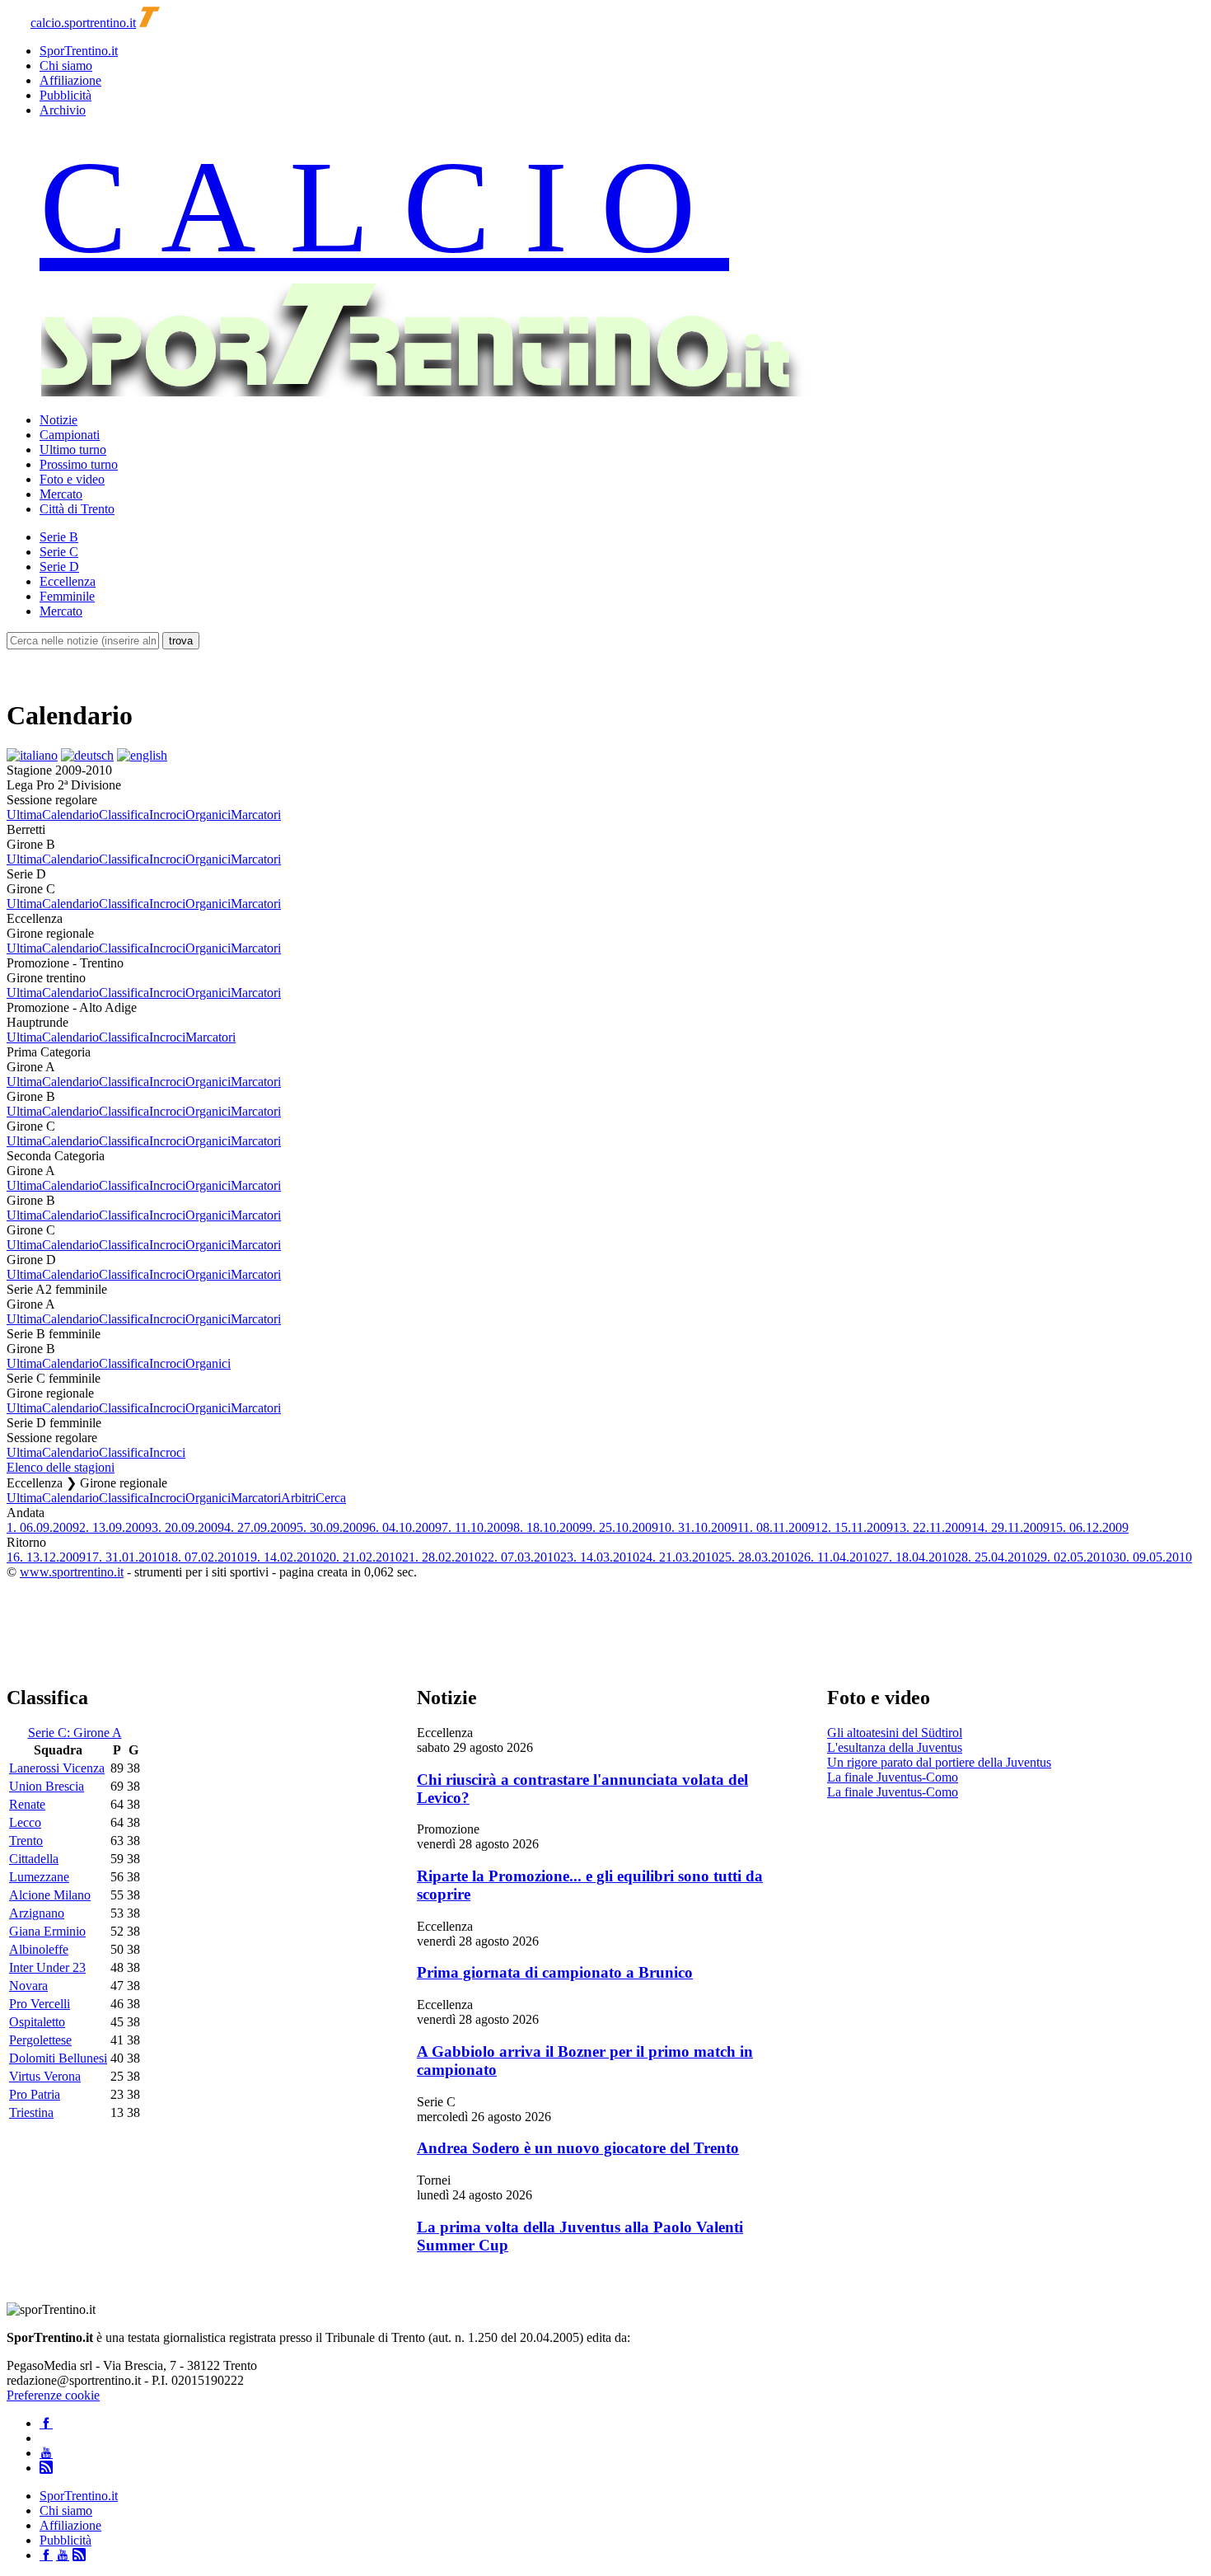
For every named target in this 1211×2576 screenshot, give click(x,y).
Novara (28, 1986)
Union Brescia (47, 1786)
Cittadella (34, 1859)
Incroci (167, 815)
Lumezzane (39, 1877)
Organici (208, 815)
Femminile (67, 596)
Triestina (31, 2112)
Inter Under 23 (47, 1967)
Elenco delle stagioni (61, 1467)
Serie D (59, 567)
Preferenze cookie (53, 2395)
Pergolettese (40, 2040)
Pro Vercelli (40, 2004)
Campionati (70, 435)
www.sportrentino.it (72, 1572)
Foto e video (72, 479)
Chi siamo (66, 66)
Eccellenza (68, 581)
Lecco (25, 1822)
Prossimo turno (79, 464)
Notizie (58, 420)
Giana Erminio (47, 1931)
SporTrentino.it (79, 51)
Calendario (70, 815)
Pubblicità (65, 95)
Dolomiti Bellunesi (58, 2058)
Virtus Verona (45, 2076)
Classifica (124, 815)
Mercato (61, 494)
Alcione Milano (50, 1895)
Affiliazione (70, 80)
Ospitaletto (37, 2022)
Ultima (24, 815)
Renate (27, 1804)
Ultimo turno (73, 450)
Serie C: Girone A (75, 1733)
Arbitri (298, 1498)
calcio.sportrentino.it (83, 23)
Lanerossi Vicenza (57, 1768)
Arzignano (37, 1913)
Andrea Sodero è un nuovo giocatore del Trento (578, 2148)
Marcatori (256, 815)
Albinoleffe (39, 1949)
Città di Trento (77, 509)
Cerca (331, 1498)
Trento (26, 1841)
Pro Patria (35, 2094)
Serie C (59, 552)
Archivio (63, 110)
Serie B (59, 537)
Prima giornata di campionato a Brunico (555, 1972)
